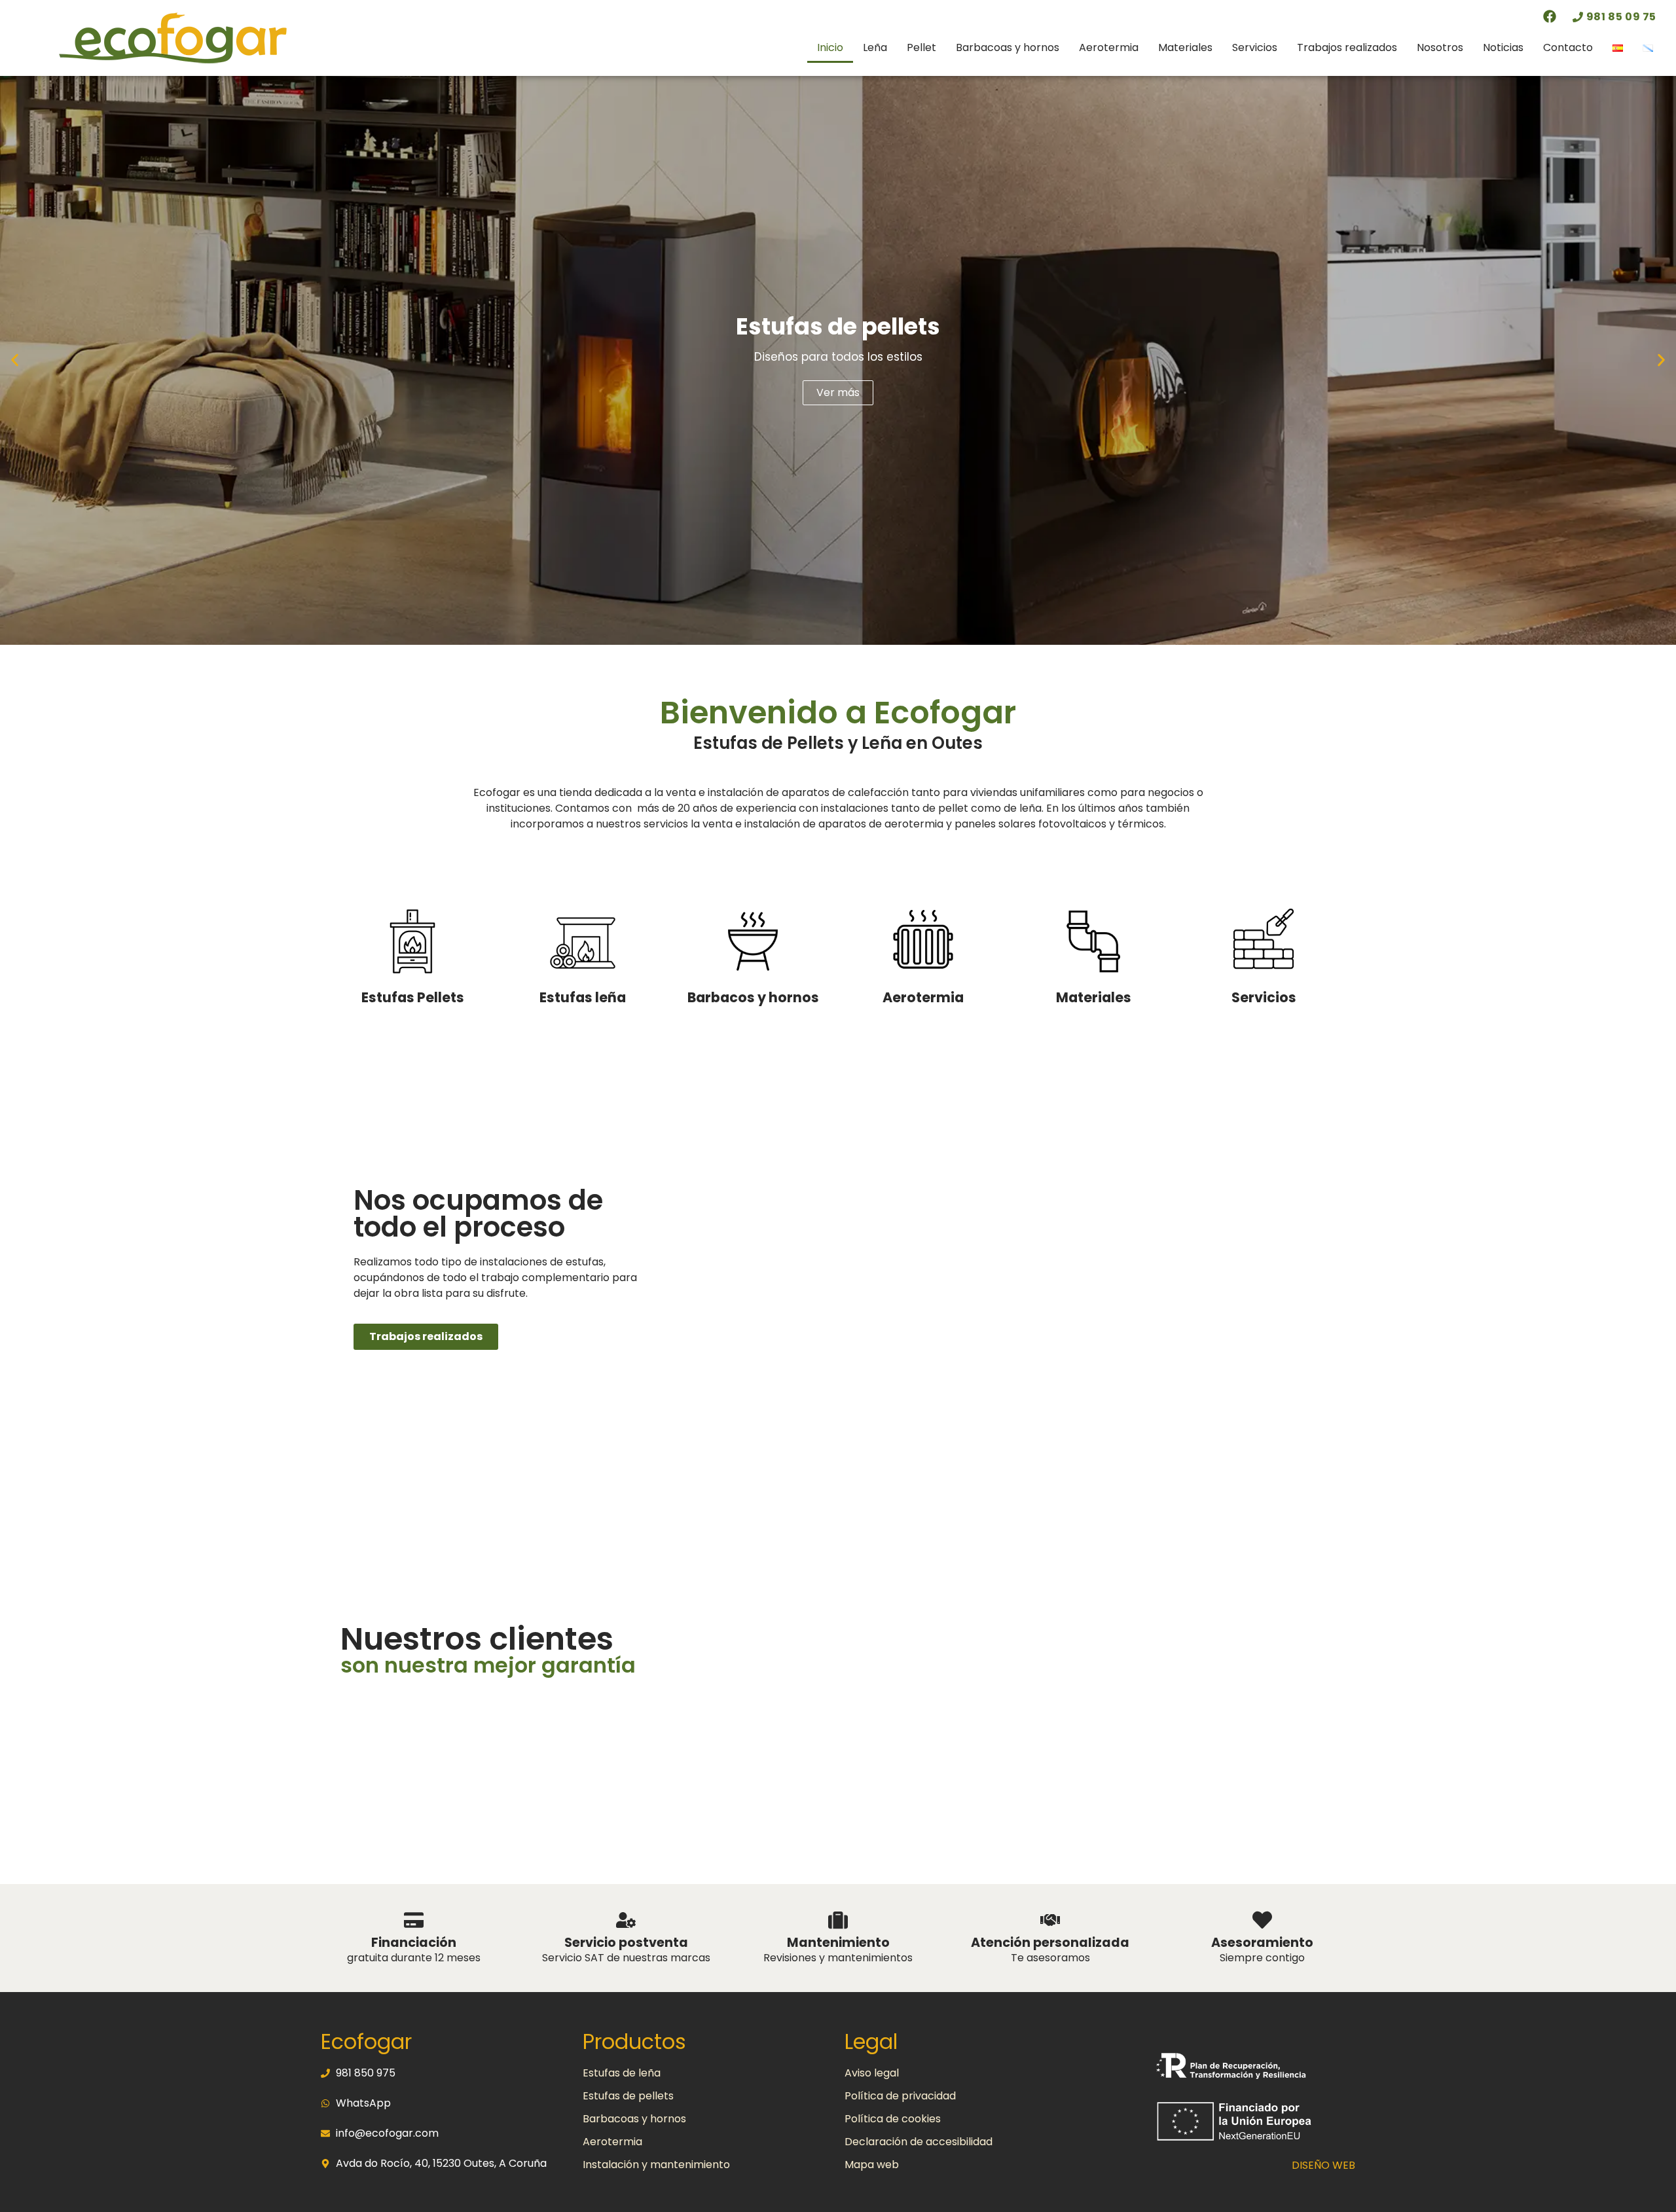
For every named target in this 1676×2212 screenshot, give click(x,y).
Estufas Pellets (413, 997)
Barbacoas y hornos (1008, 47)
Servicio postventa (626, 1943)
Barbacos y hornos (753, 997)
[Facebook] (1550, 16)
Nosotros (1440, 47)
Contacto (1568, 47)
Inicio (830, 47)
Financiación (414, 1943)
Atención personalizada (1050, 1943)
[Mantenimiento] (838, 1920)
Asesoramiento (1262, 1943)
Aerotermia (1109, 47)
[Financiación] (414, 1920)
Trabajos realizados (1347, 47)
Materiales (1185, 47)
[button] (15, 360)
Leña (875, 47)
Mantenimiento (838, 1943)
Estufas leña (583, 997)
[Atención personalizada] (1050, 1920)
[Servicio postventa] (626, 1920)
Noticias (1503, 47)
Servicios (1255, 47)
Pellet (921, 47)
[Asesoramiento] (1262, 1920)
